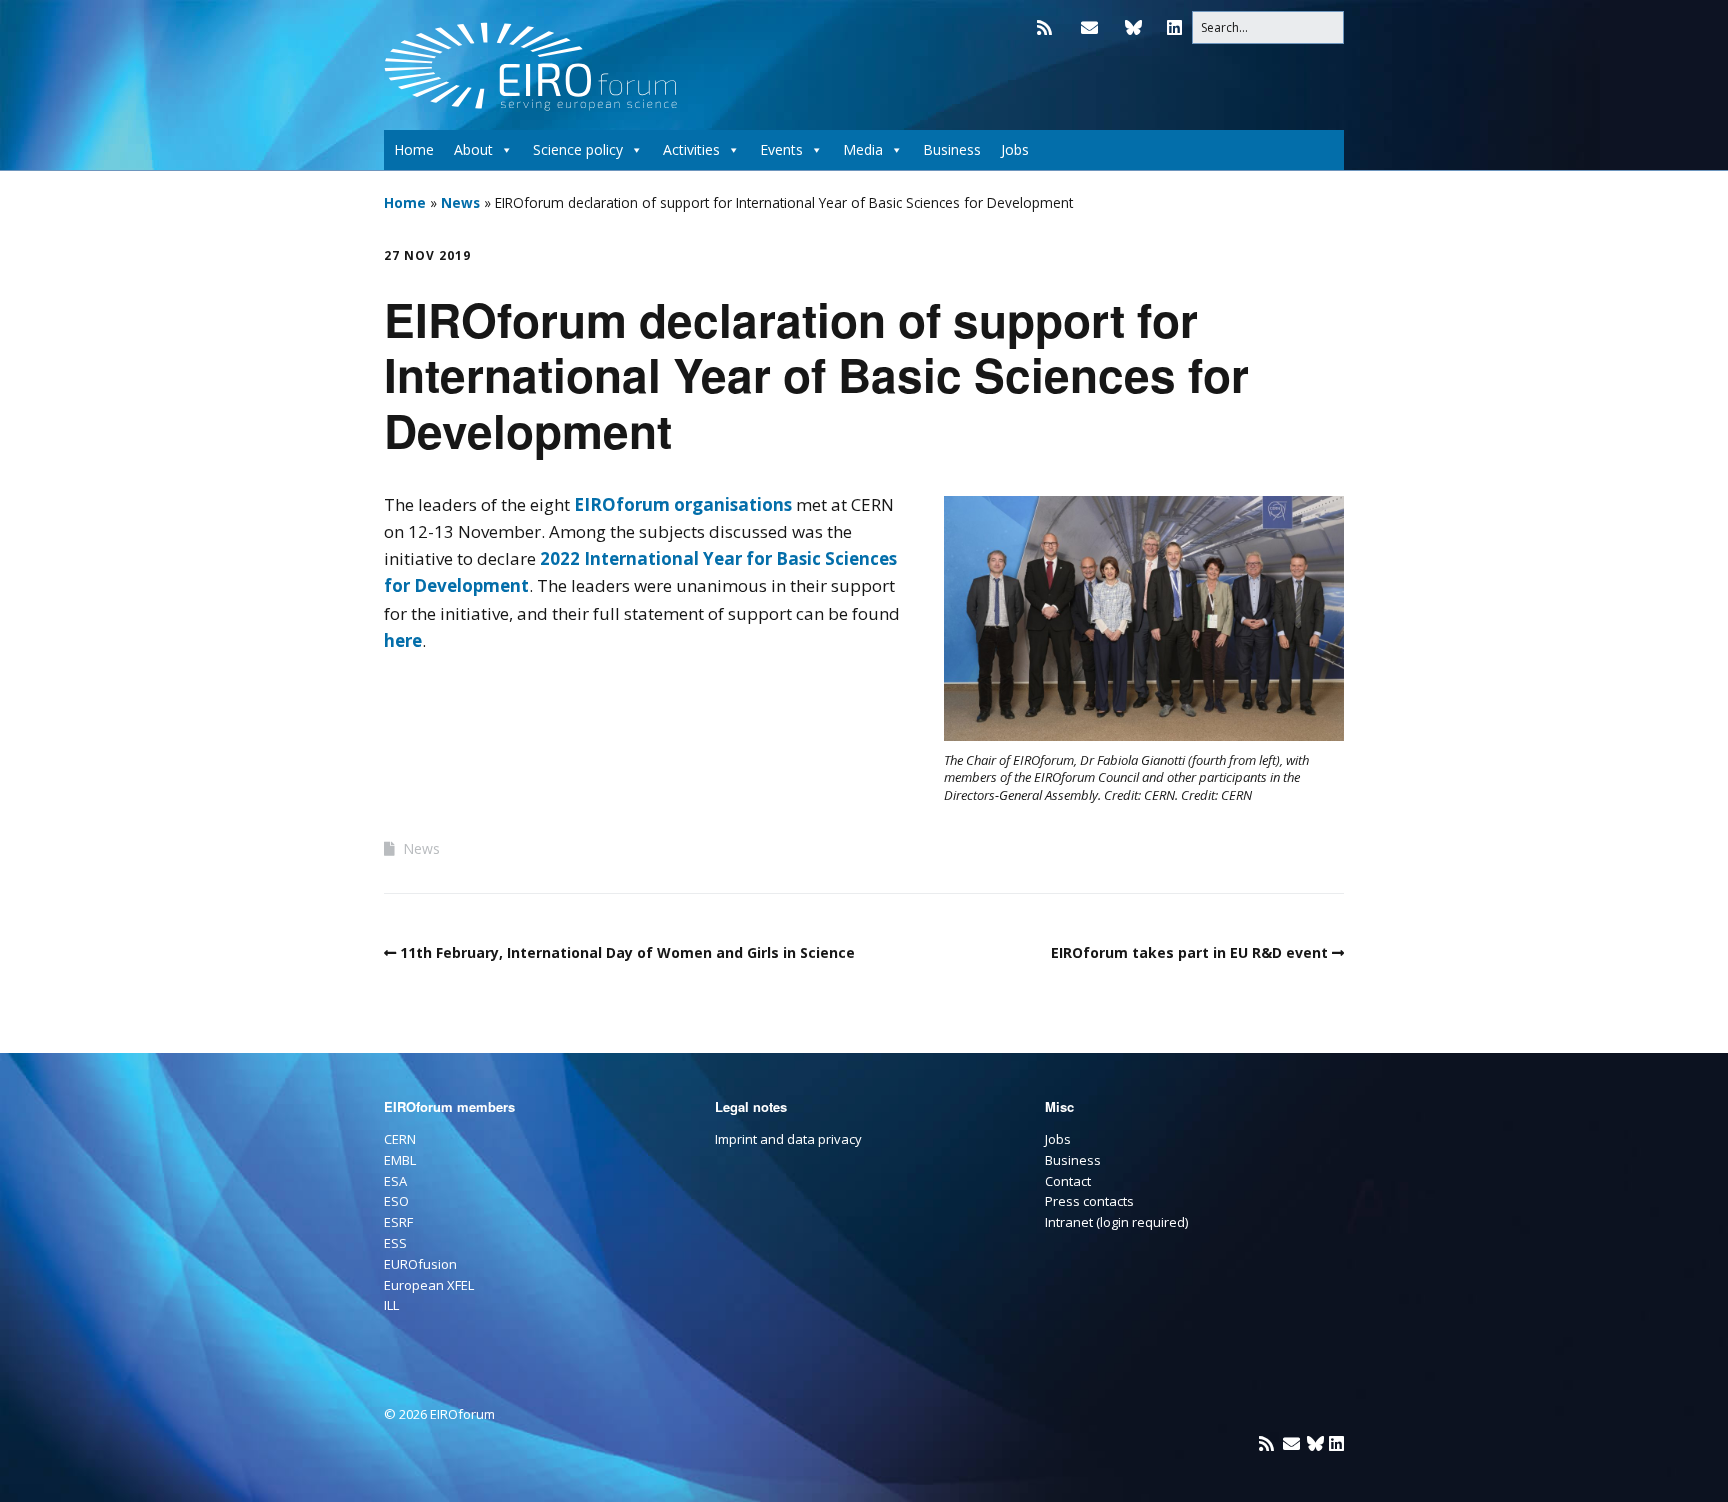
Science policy (578, 149)
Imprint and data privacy (788, 1139)
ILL (391, 1305)
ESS (395, 1243)
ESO (396, 1201)
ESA (395, 1181)
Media (863, 149)
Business (952, 149)
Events (781, 149)
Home (414, 149)
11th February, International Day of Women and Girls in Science (627, 952)
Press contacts (1089, 1201)
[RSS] (1049, 27)
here (403, 640)
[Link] (1133, 27)
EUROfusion (420, 1264)
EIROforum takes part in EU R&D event (1189, 952)
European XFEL (429, 1285)
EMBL (400, 1160)
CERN (400, 1139)
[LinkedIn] (1174, 27)
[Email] (1089, 27)
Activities (691, 149)
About (473, 149)
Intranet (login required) (1116, 1222)
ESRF (398, 1222)
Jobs (1015, 149)
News (460, 202)
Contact (1068, 1181)
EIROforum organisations (683, 504)
